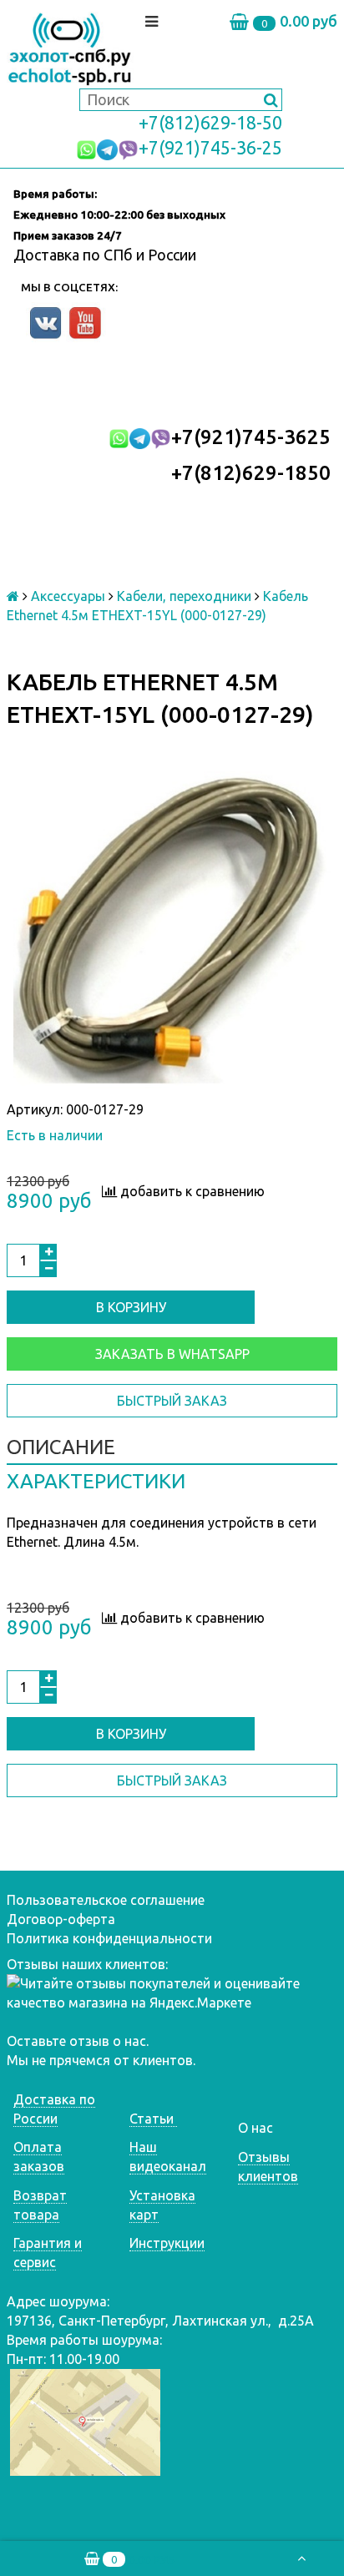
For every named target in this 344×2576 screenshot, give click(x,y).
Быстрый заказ (172, 1401)
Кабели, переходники (184, 596)
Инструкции (167, 2243)
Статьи (153, 2119)
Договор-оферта (61, 1919)
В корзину (131, 1307)
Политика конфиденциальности (109, 1938)
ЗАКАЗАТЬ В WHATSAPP (172, 1354)
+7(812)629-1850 (251, 473)
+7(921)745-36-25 (210, 148)
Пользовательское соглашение (106, 1900)
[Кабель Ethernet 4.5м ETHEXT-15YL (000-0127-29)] (172, 930)
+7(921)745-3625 (251, 437)
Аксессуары (68, 596)
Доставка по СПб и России (105, 255)
